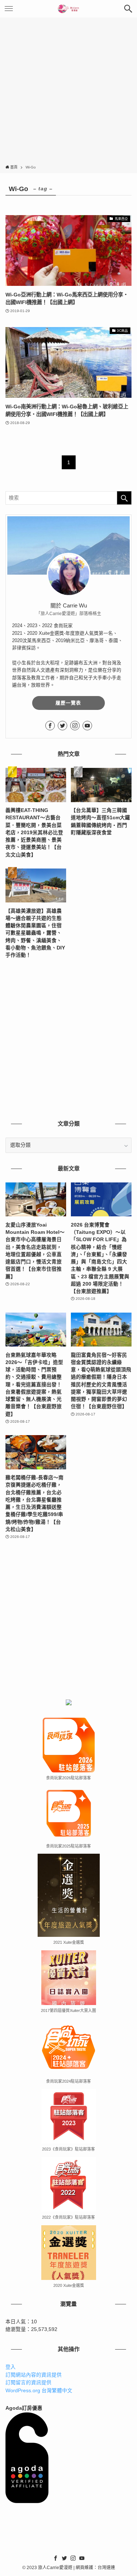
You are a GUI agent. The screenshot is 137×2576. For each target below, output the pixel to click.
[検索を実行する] (124, 498)
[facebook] (50, 726)
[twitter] (62, 726)
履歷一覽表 (68, 703)
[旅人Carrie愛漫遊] (69, 9)
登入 (11, 2367)
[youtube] (87, 726)
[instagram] (75, 726)
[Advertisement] (68, 92)
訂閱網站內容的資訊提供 (34, 2375)
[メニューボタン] (9, 9)
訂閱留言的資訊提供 (28, 2383)
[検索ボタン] (128, 9)
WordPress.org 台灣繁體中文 (39, 2391)
